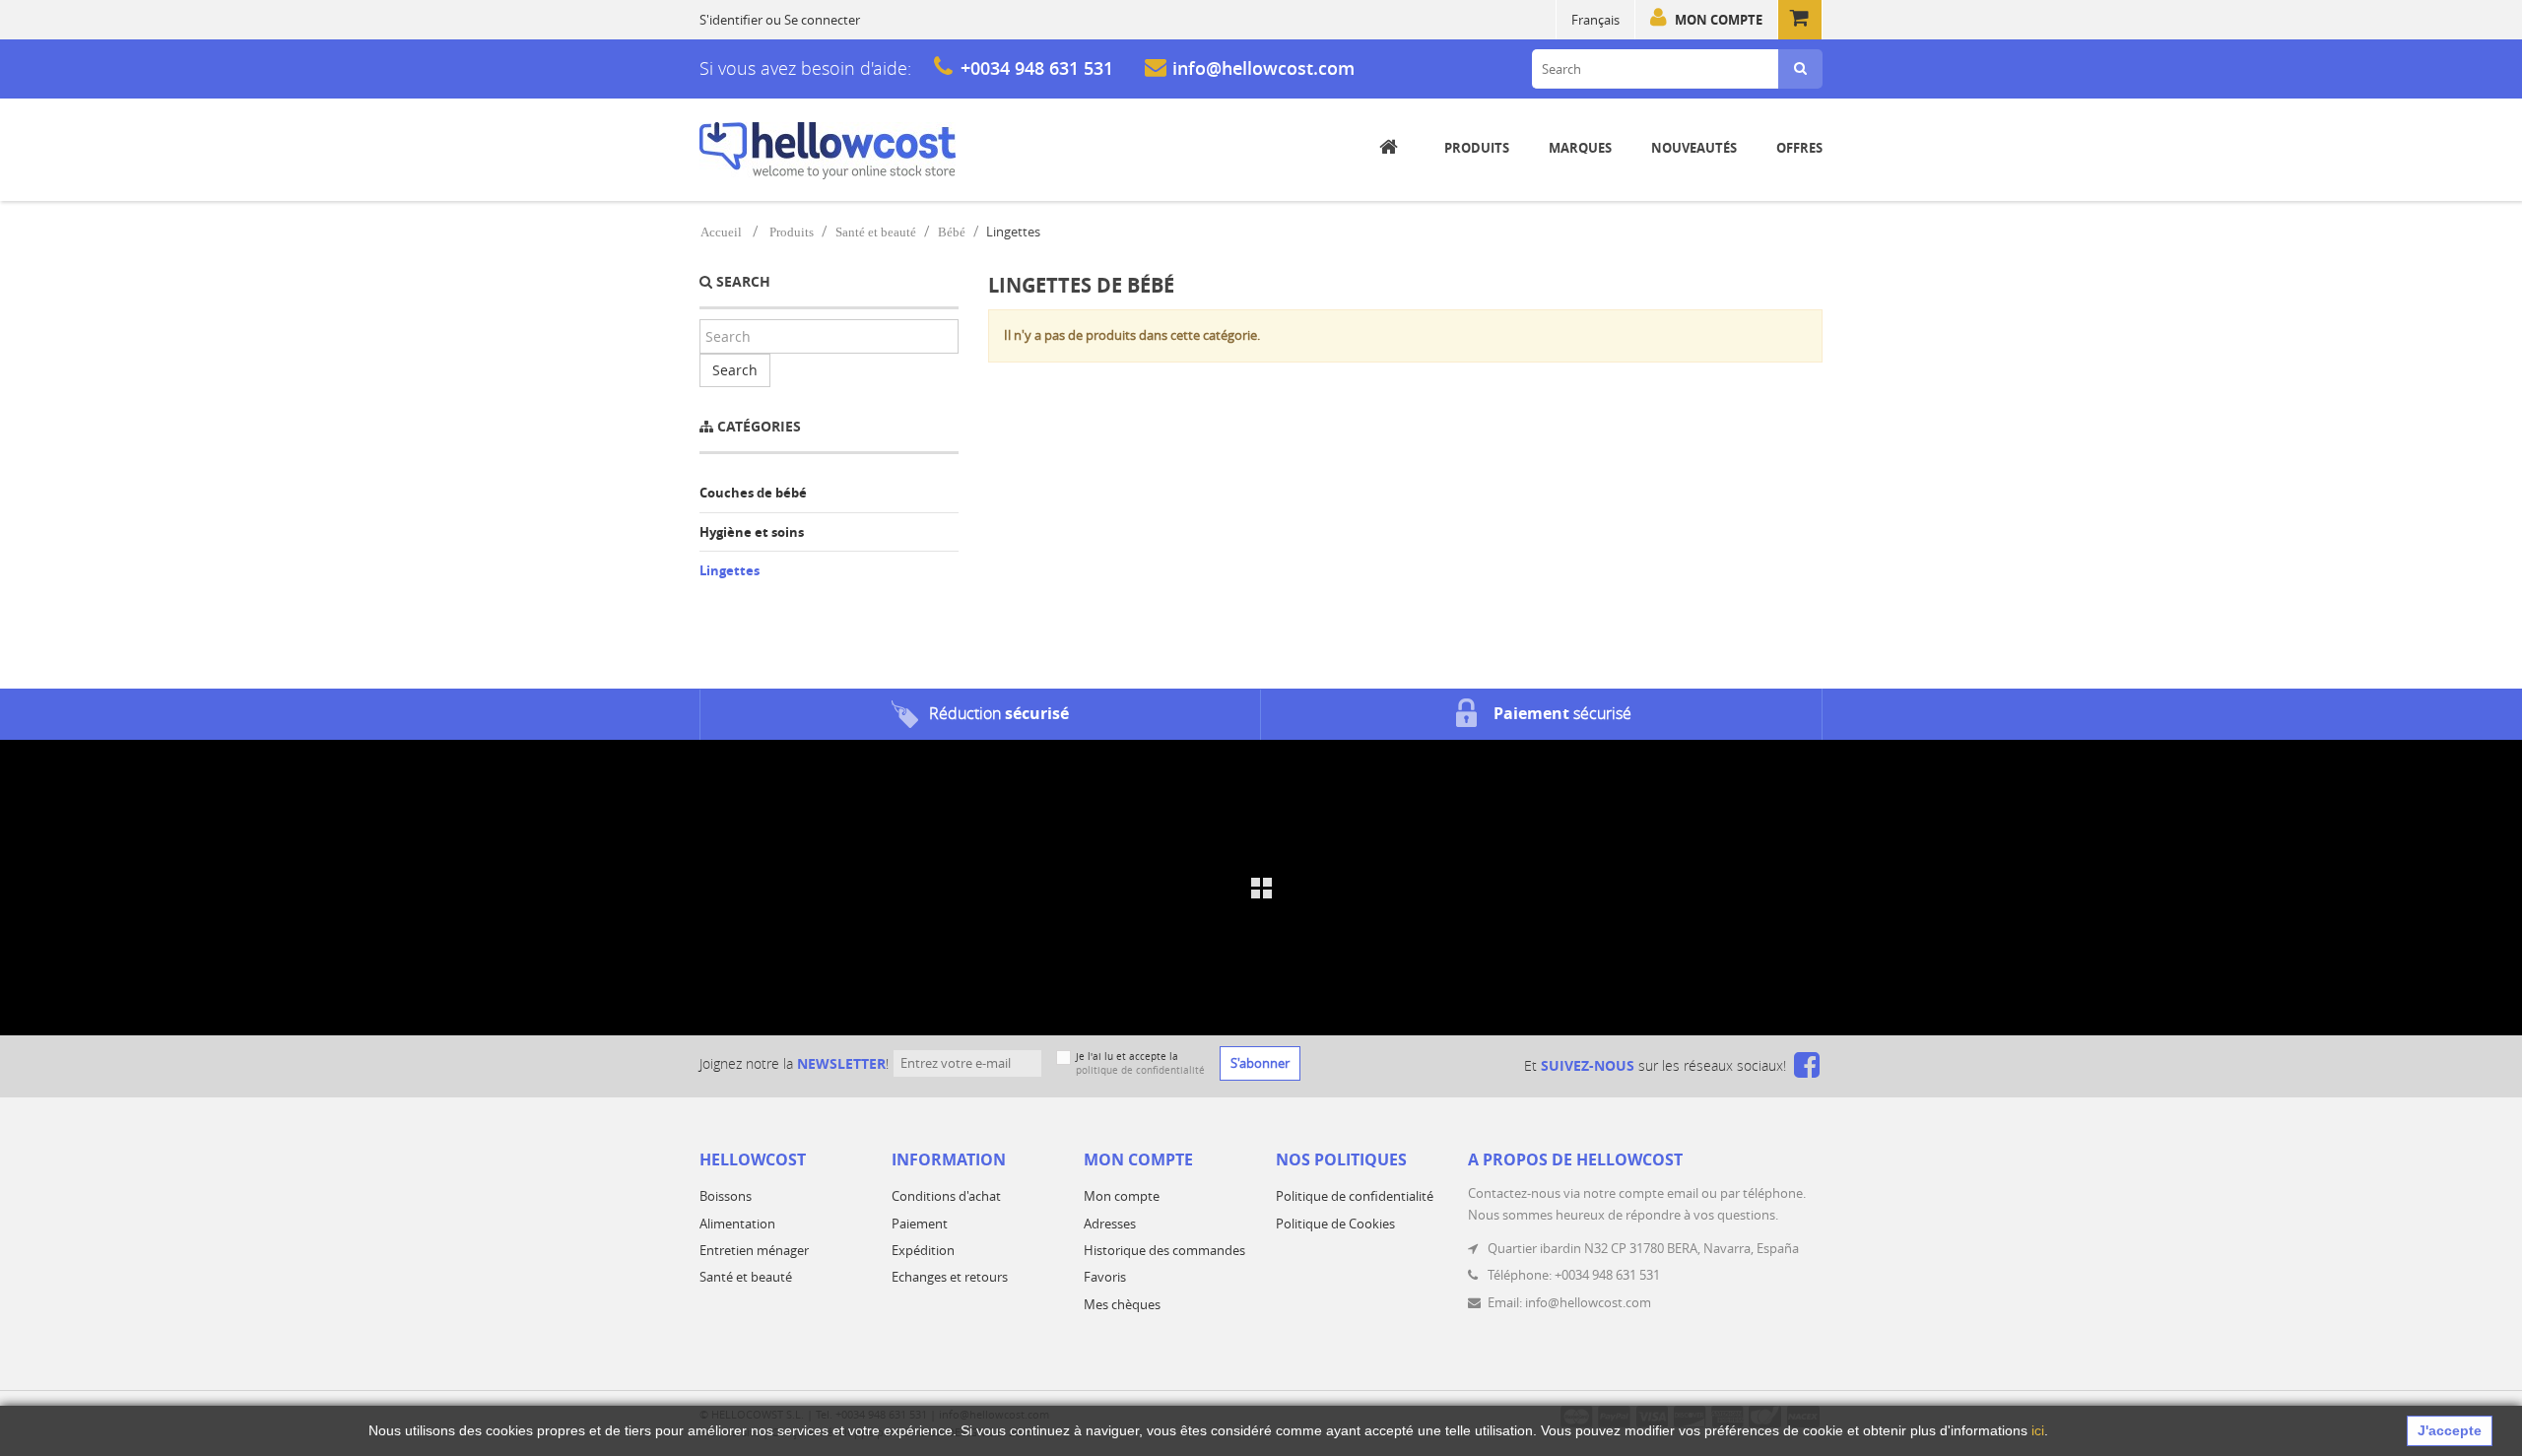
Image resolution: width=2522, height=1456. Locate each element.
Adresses (1110, 1224)
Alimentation (737, 1224)
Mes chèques (1122, 1304)
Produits (792, 232)
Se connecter (822, 20)
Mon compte (1719, 20)
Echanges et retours (950, 1277)
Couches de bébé (753, 493)
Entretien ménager (754, 1250)
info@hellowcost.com (1263, 68)
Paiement (920, 1224)
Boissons (726, 1196)
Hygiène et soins (752, 532)
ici (2038, 1430)
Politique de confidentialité (1355, 1196)
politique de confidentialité (1140, 1070)
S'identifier (731, 20)
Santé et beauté (876, 232)
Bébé (952, 232)
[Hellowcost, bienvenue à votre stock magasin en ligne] (828, 151)
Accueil (721, 232)
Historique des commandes (1164, 1250)
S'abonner (1260, 1063)
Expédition (923, 1250)
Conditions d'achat (946, 1196)
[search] (1800, 69)
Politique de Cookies (1335, 1224)
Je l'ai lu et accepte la (1140, 1063)
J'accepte (2450, 1430)
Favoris (1105, 1277)
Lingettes (730, 570)
